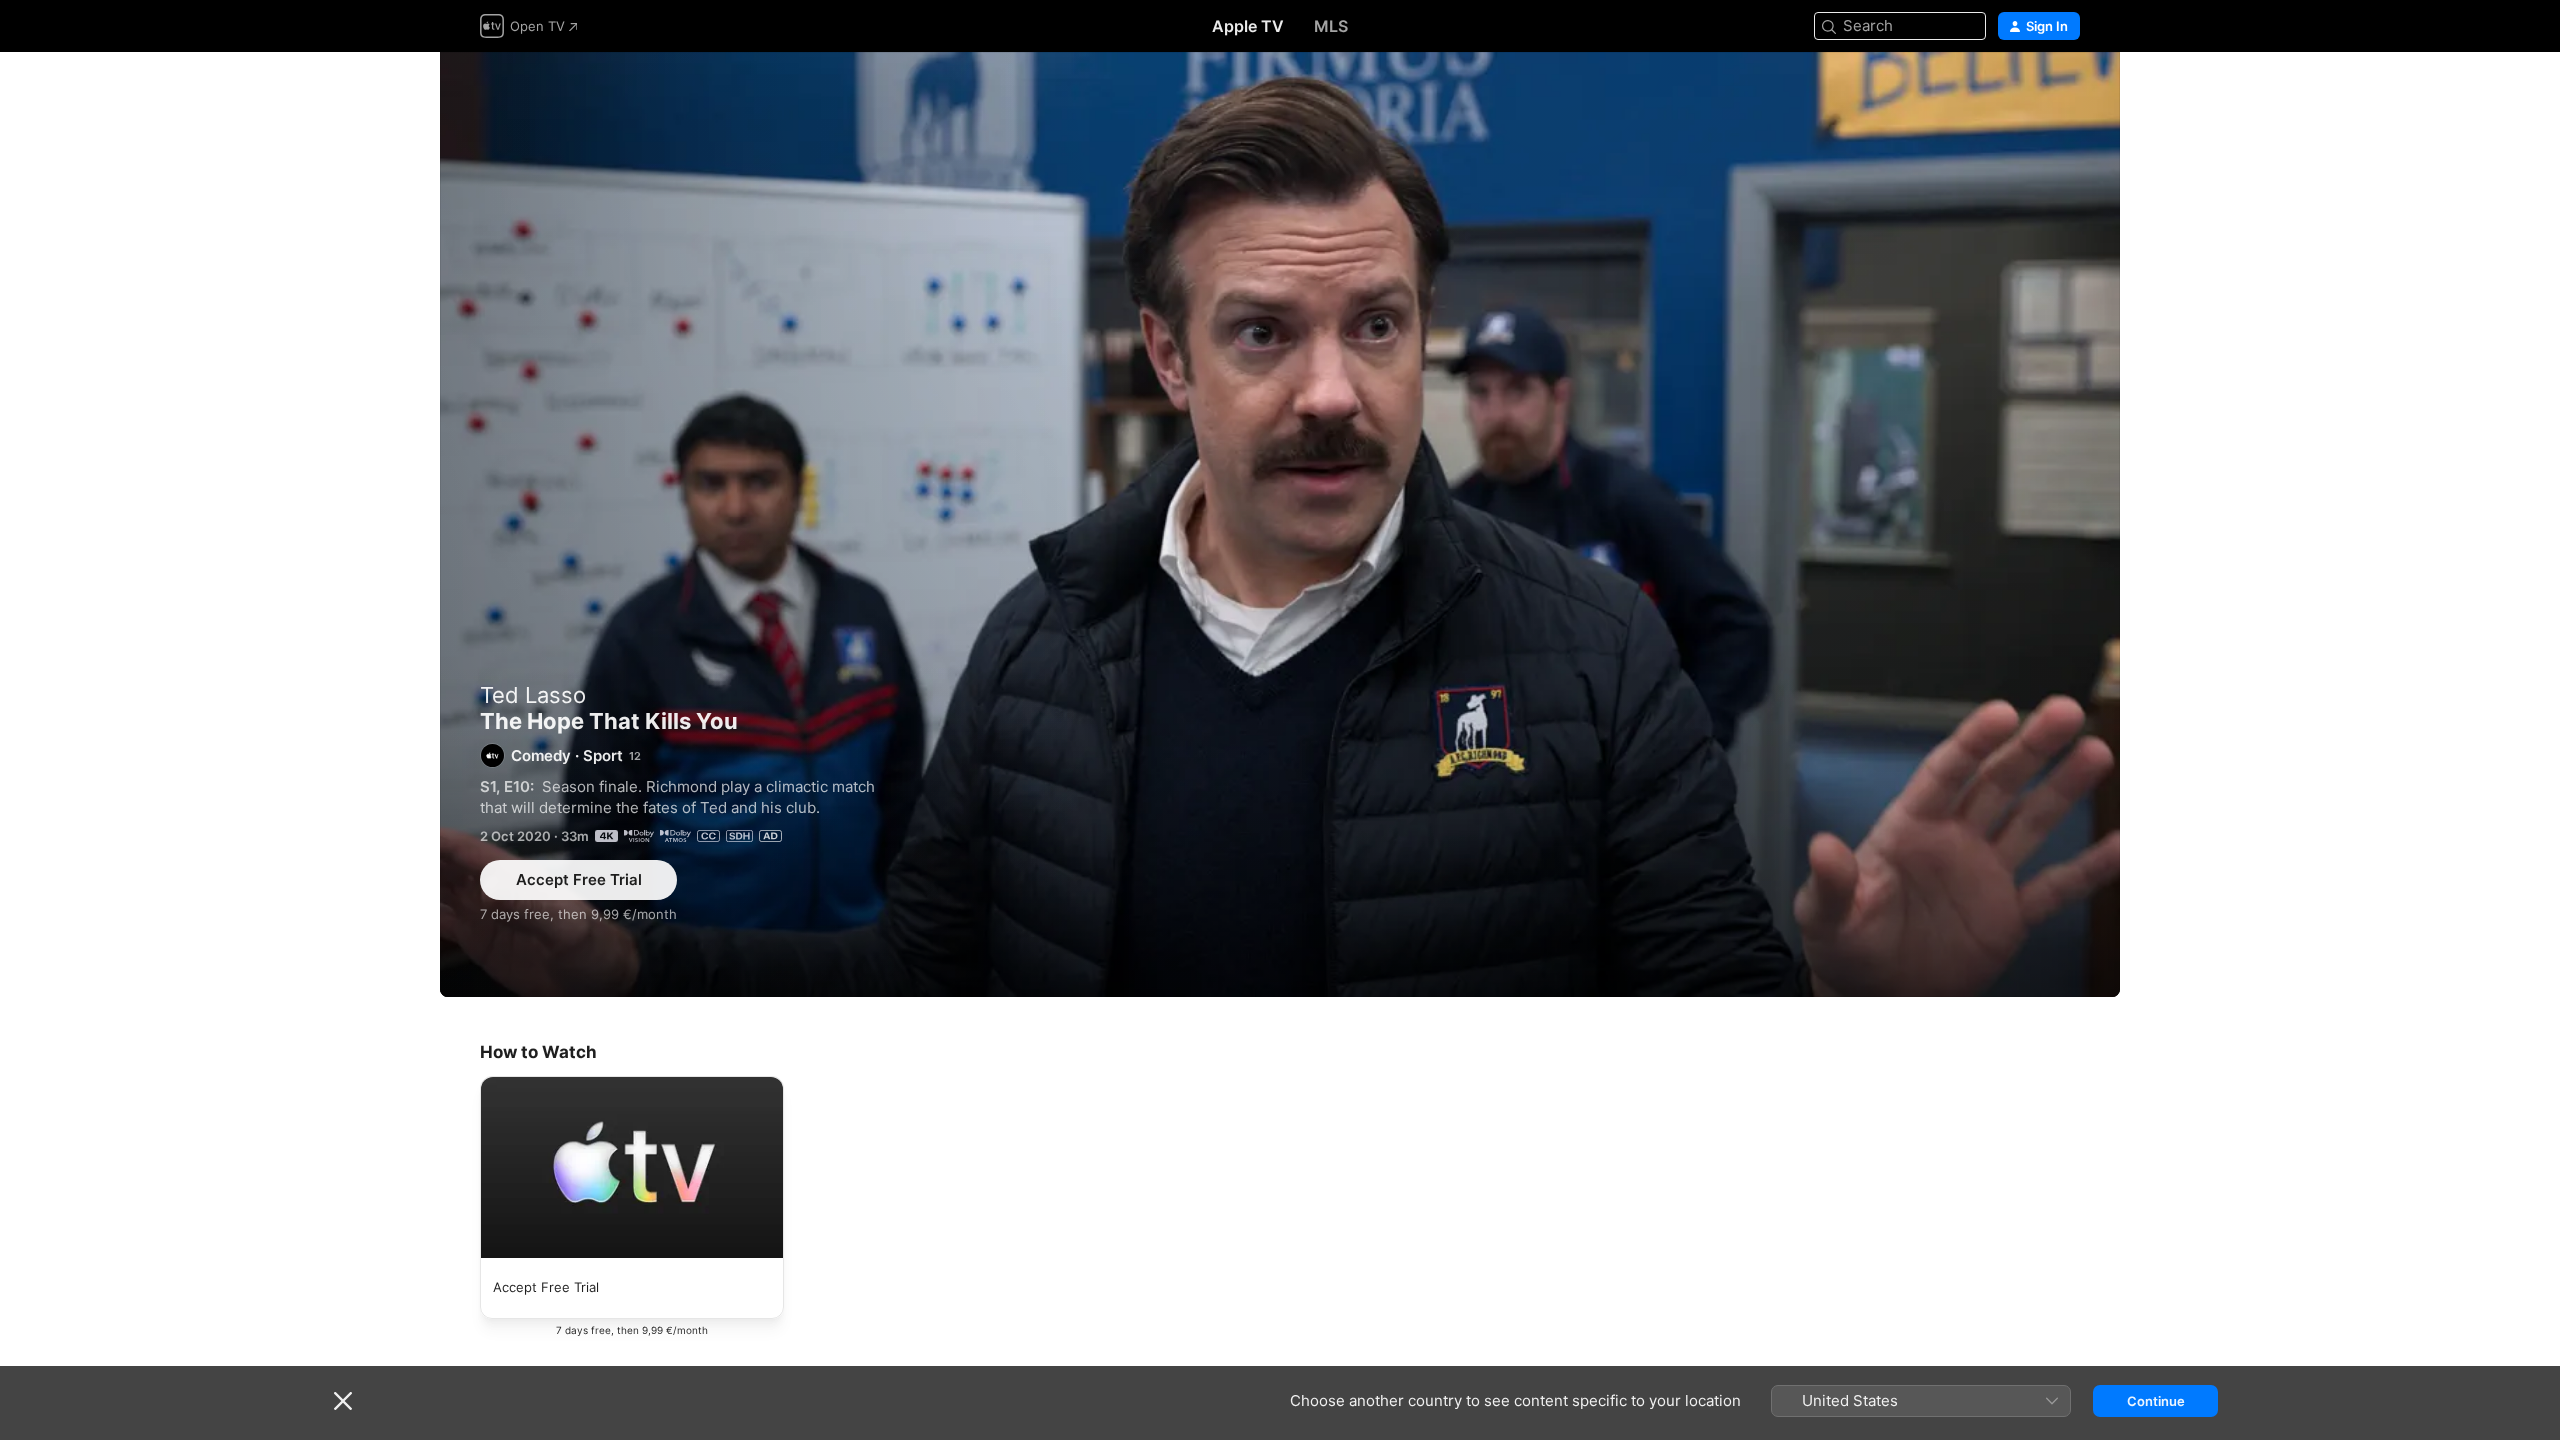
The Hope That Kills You (1280, 524)
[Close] (343, 1401)
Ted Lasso (533, 695)
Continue (2156, 1401)
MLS (1331, 26)
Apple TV (1248, 26)
